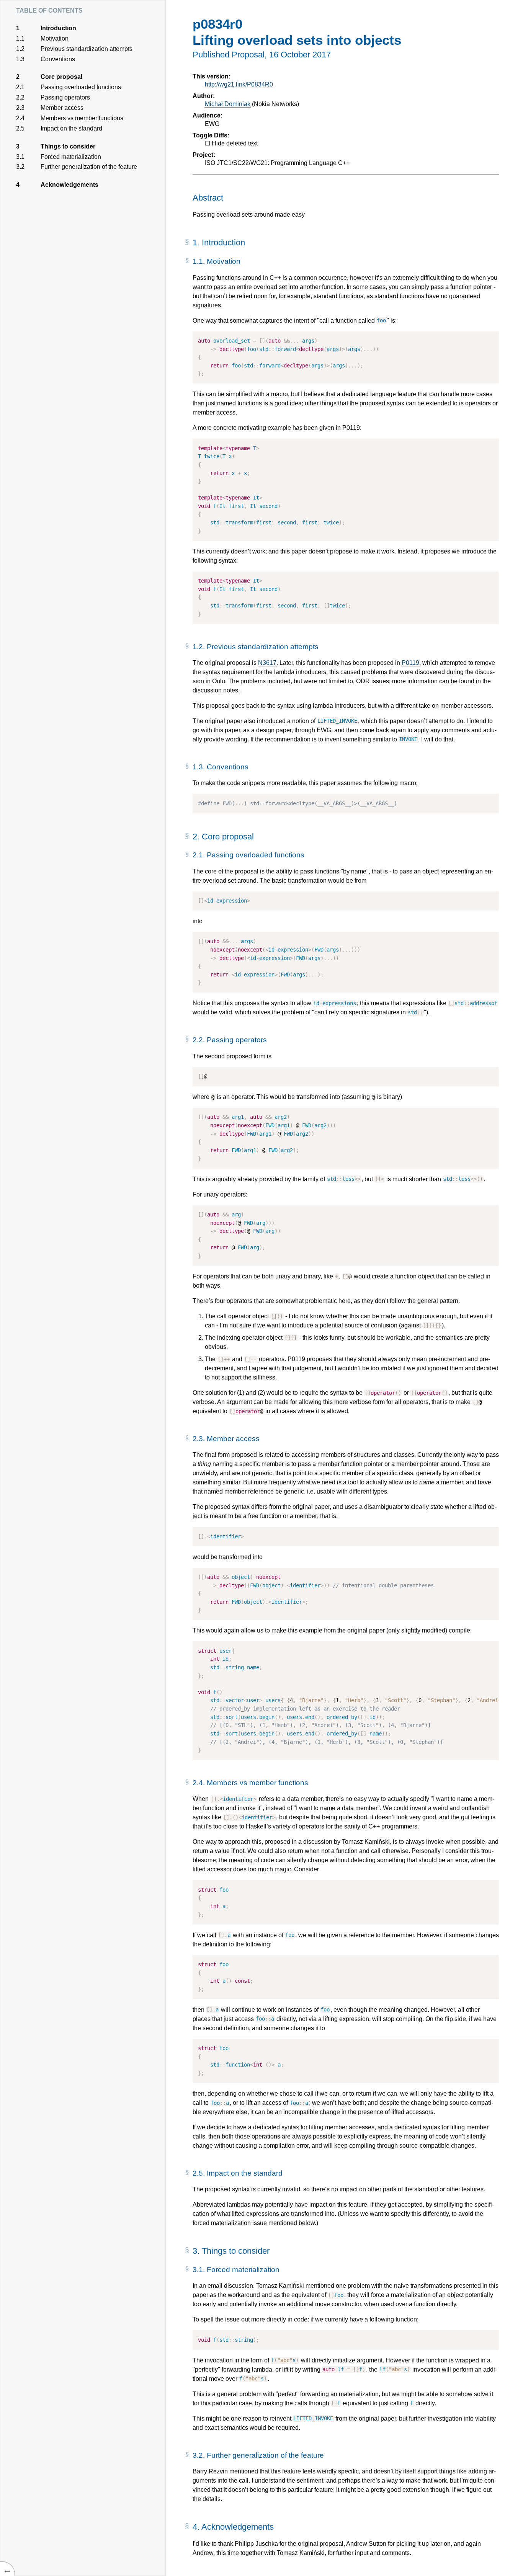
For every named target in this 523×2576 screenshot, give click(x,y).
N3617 (267, 663)
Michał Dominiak (228, 104)
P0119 (410, 663)
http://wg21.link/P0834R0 (239, 84)
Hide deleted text (235, 143)
